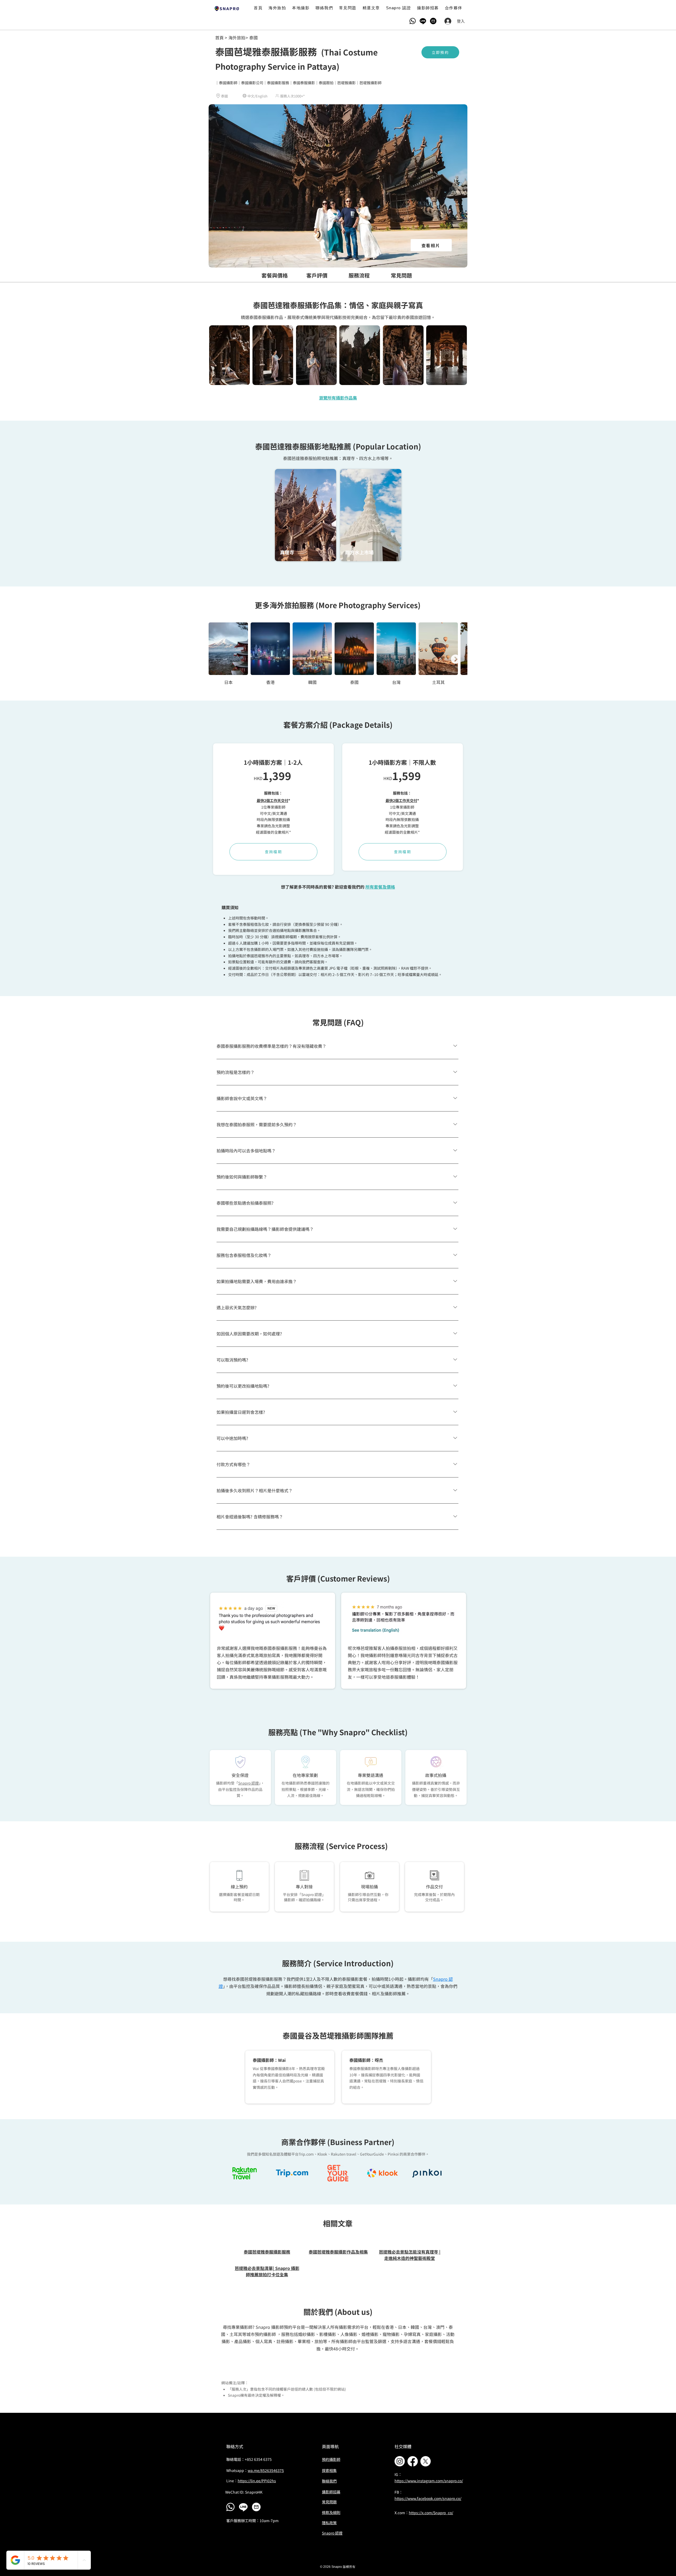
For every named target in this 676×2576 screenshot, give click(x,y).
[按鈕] (227, 8)
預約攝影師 (331, 2459)
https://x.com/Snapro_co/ (431, 2513)
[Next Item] (456, 659)
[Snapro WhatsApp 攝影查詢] (413, 21)
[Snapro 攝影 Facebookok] (413, 2461)
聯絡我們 (329, 2481)
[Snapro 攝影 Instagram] (400, 2461)
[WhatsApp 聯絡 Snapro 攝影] (230, 2507)
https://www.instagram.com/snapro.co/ (429, 2481)
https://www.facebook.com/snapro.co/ (428, 2498)
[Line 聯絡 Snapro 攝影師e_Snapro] (243, 2507)
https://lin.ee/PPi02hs (257, 2481)
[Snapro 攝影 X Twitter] (426, 2461)
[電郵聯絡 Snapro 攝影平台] (256, 2507)
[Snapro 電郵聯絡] (433, 21)
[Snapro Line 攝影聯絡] (423, 21)
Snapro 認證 (248, 1783)
